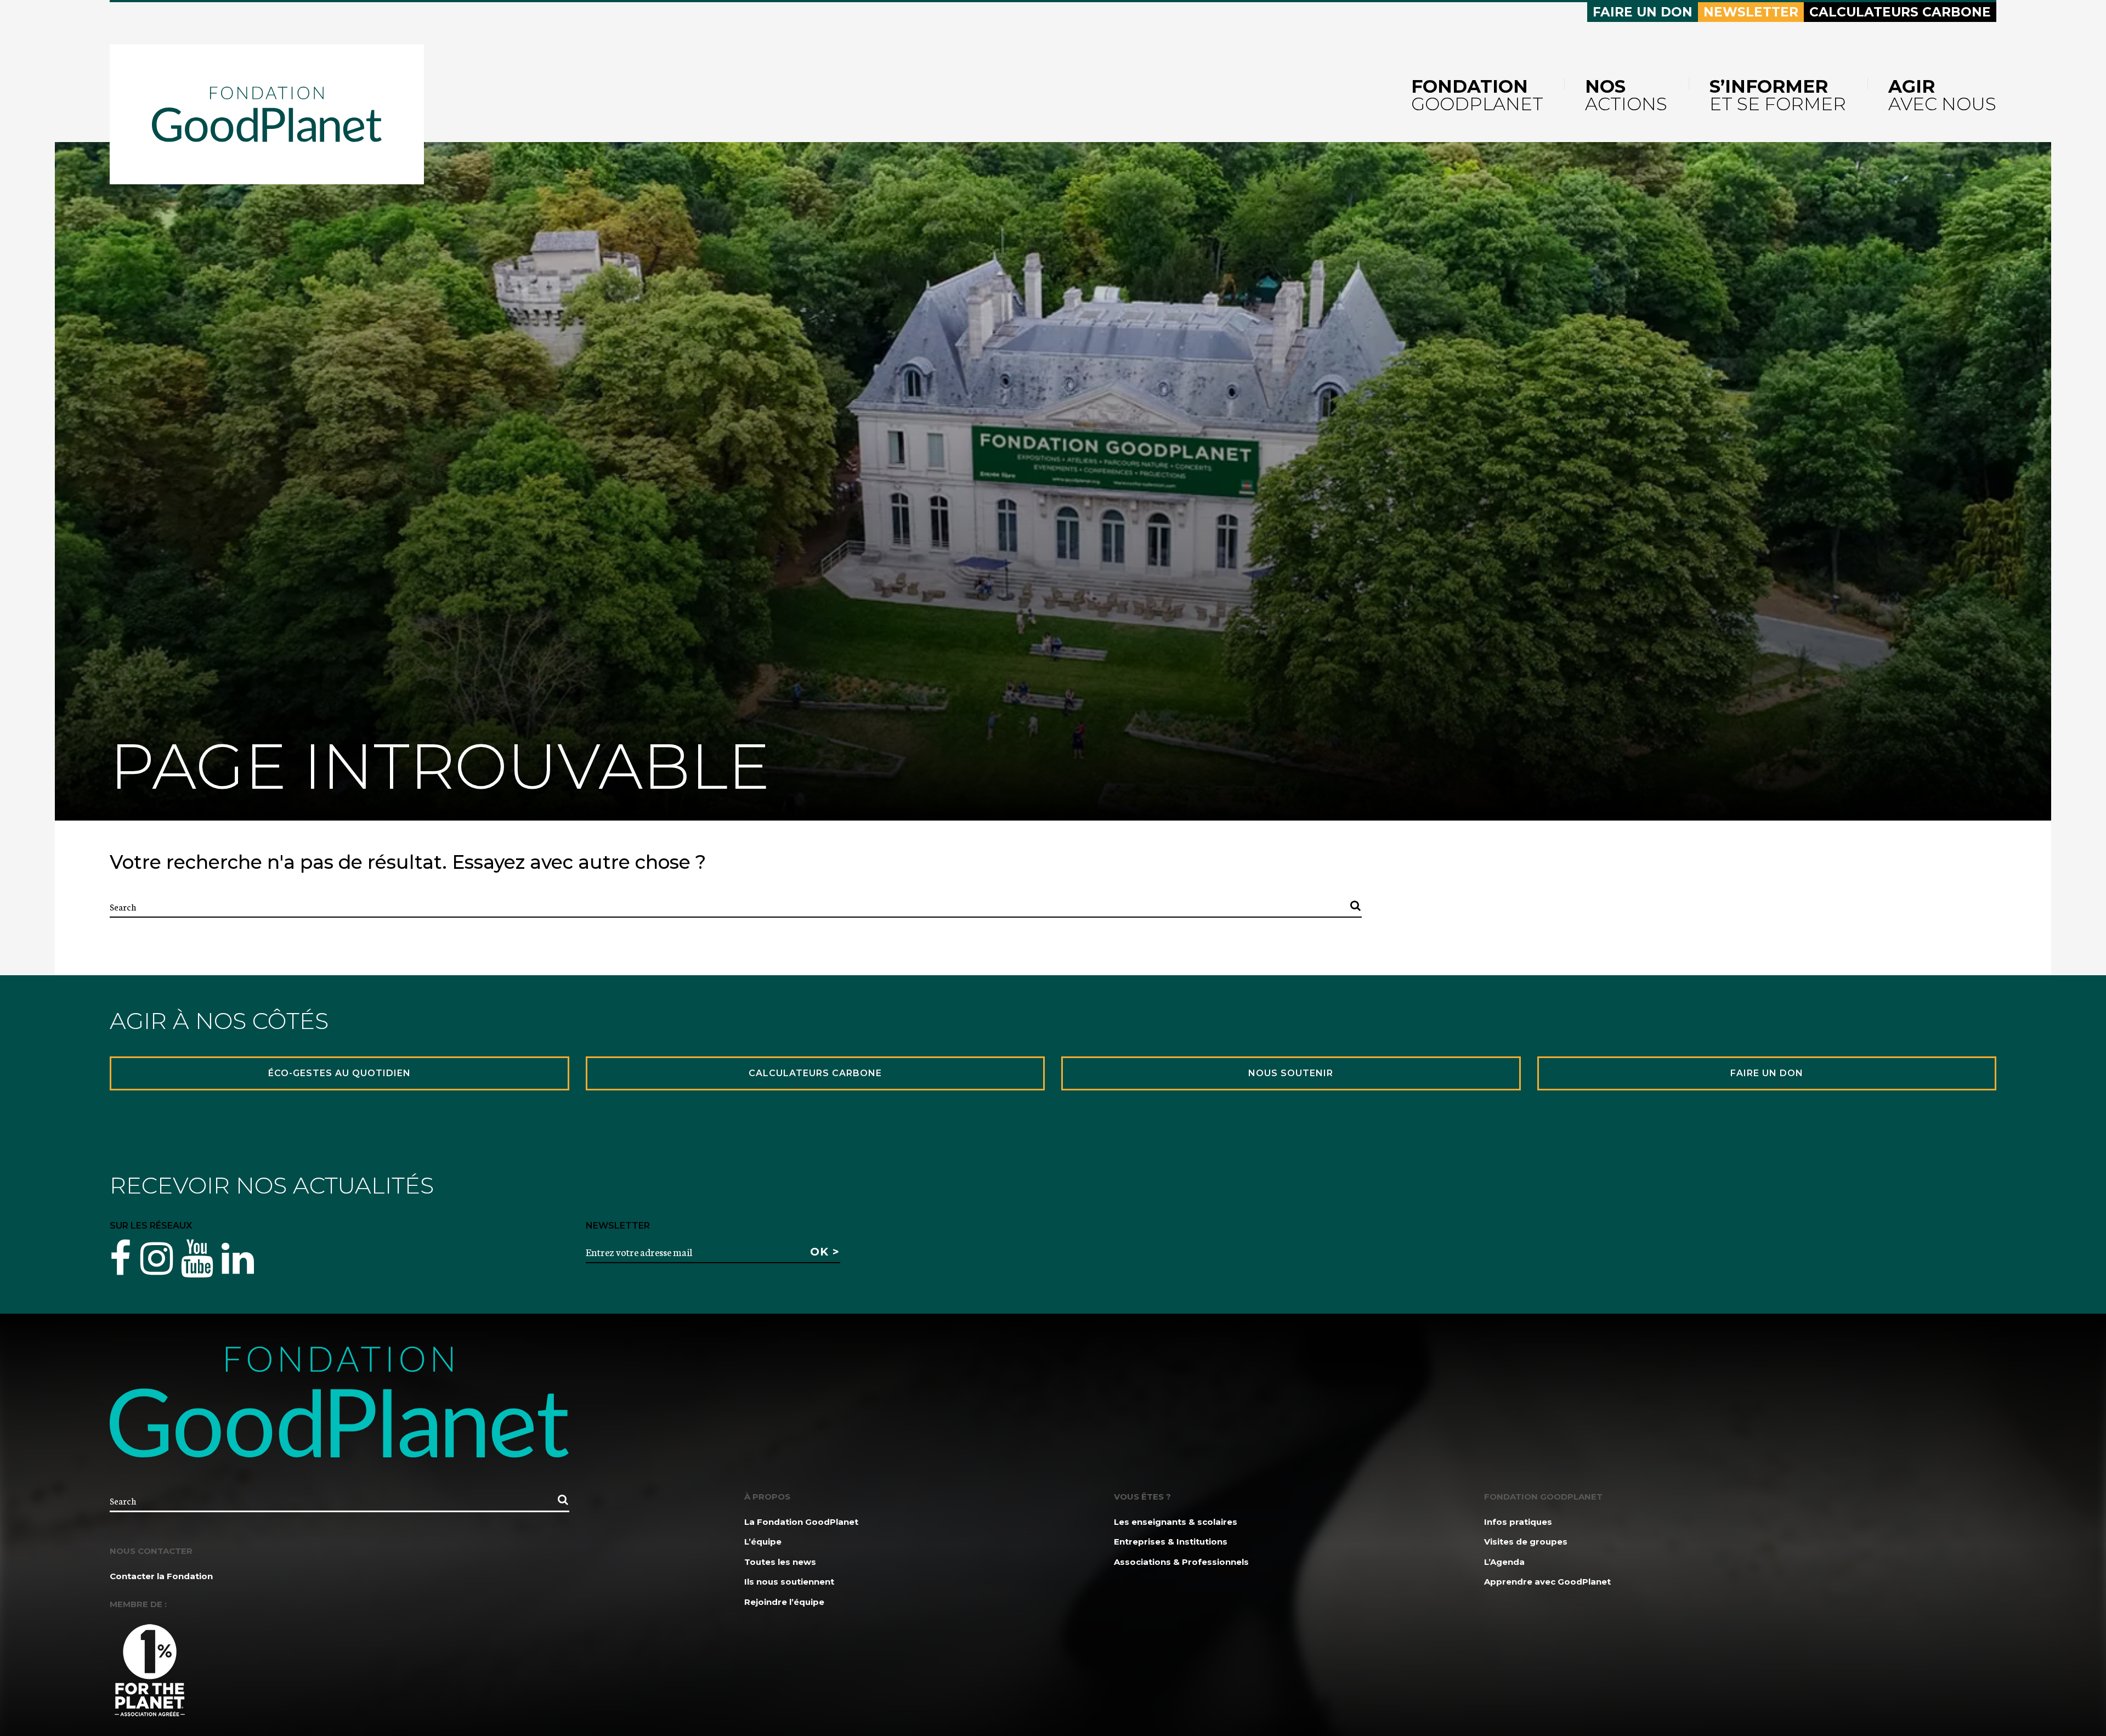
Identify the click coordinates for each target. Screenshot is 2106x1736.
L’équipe (763, 1542)
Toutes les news (780, 1562)
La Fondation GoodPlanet (801, 1522)
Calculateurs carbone (1900, 12)
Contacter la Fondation (161, 1576)
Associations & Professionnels (1181, 1562)
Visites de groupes (1526, 1542)
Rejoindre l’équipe (784, 1602)
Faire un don (1643, 12)
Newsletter (1751, 12)
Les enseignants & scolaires (1176, 1522)
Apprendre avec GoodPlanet (1547, 1582)
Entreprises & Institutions (1171, 1542)
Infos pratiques (1518, 1522)
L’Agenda (1504, 1562)
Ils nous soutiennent (789, 1582)
